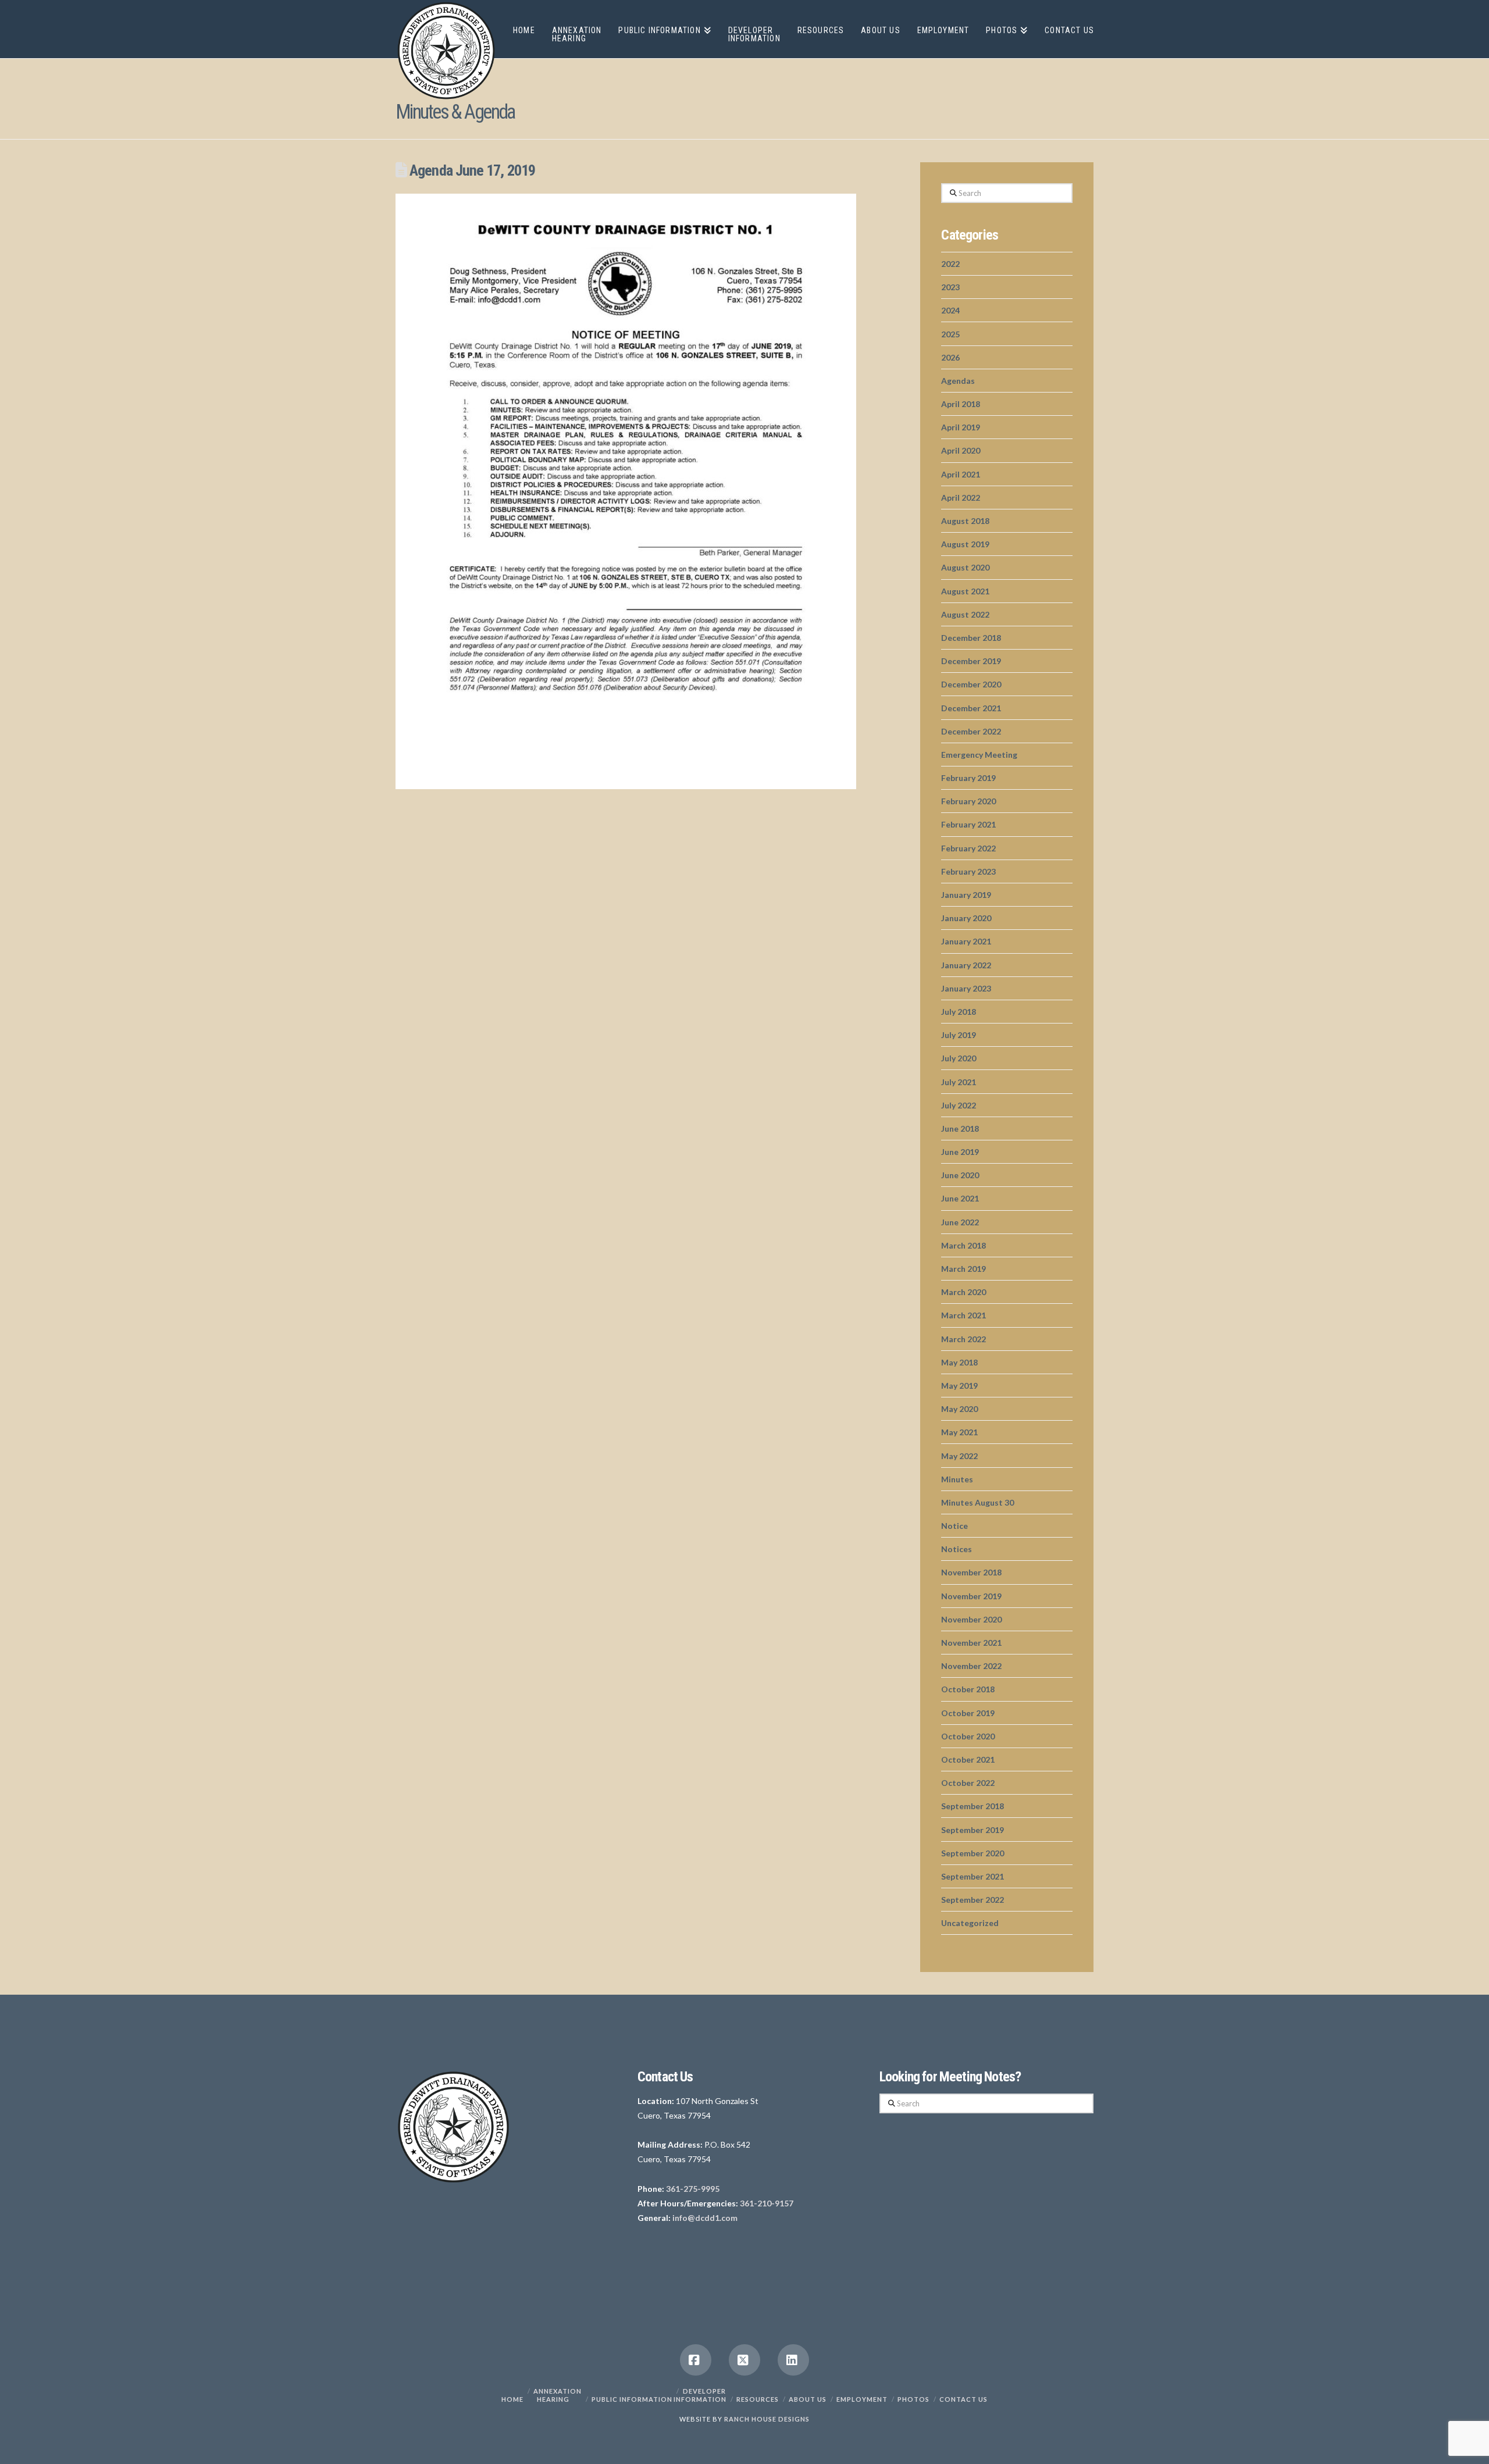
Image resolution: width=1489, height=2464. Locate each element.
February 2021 (968, 824)
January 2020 (966, 918)
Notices (957, 1549)
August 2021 (965, 591)
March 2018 (963, 1245)
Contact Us (963, 2399)
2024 (950, 310)
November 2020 (971, 1619)
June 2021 (960, 1198)
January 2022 (966, 965)
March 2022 (963, 1339)
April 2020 (961, 450)
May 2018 (959, 1362)
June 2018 (960, 1128)
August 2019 (965, 544)
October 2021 (968, 1759)
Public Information (632, 2399)
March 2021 (963, 1315)
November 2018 (971, 1572)
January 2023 (966, 988)
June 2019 (960, 1152)
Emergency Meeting (979, 755)
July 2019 (959, 1035)
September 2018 (973, 1806)
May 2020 (959, 1409)
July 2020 (959, 1058)
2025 (950, 334)
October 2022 (968, 1783)
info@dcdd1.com (705, 2218)
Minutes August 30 (977, 1502)
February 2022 (968, 848)
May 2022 (959, 1456)
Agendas (958, 381)
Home (512, 2399)
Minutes (957, 1479)
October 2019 (968, 1713)
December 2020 (971, 684)
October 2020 (968, 1736)
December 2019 (971, 661)
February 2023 (968, 871)
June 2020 (960, 1175)
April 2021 (961, 474)
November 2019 (971, 1596)
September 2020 (973, 1853)
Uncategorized (970, 1923)
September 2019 (973, 1830)
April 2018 (961, 404)
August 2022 (965, 614)
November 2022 (971, 1666)
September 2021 (973, 1876)
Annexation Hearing (558, 2395)
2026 (950, 357)
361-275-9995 (693, 2189)
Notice (954, 1526)
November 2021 (971, 1643)
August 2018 (965, 521)
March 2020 (963, 1292)
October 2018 (968, 1689)
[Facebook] (696, 2360)
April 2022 (961, 498)
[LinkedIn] (793, 2360)
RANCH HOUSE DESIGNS (767, 2419)
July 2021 (959, 1082)
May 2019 (959, 1386)
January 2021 (966, 941)
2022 (950, 264)
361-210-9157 (767, 2203)
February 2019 (968, 778)
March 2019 (963, 1269)
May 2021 (959, 1432)
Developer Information (700, 2395)
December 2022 (971, 731)
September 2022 (973, 1900)
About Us (808, 2399)
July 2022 (959, 1105)
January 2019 (966, 895)
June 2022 (960, 1222)
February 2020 (968, 801)
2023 (950, 287)
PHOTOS (913, 2399)
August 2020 (965, 567)
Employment (862, 2399)
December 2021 (971, 708)
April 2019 (961, 427)
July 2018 (959, 1012)
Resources (758, 2399)
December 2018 (971, 638)
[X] (744, 2360)
